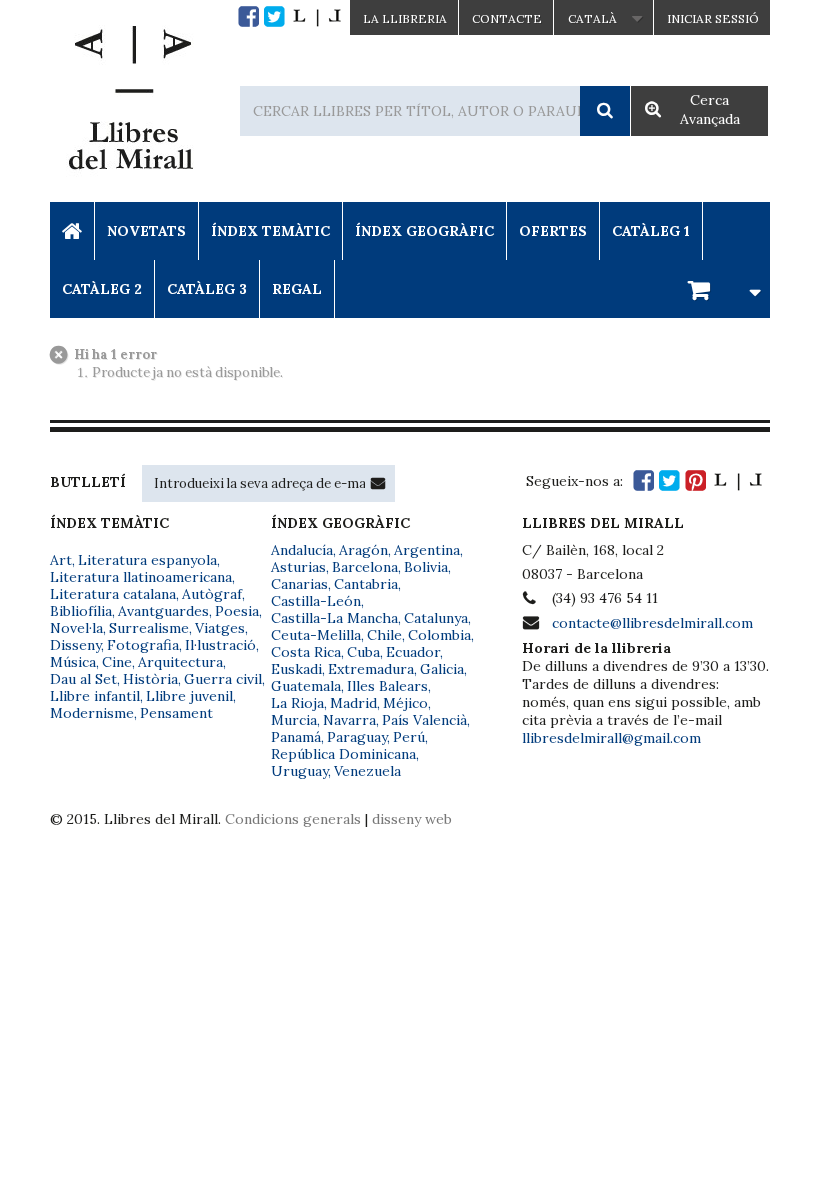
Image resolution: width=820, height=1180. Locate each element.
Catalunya (436, 618)
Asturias (298, 567)
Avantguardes (163, 611)
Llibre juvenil (189, 696)
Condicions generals (293, 819)
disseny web (412, 819)
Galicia (442, 669)
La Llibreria (405, 18)
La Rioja (297, 703)
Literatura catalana (113, 594)
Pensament (176, 713)
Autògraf (212, 594)
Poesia (237, 611)
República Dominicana (343, 754)
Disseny (75, 645)
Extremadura (371, 669)
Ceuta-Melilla (316, 635)
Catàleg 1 (651, 231)
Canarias (299, 584)
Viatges (220, 628)
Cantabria (366, 584)
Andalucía (302, 550)
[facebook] (248, 16)
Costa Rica (306, 652)
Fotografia (143, 645)
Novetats (146, 231)
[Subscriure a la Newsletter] (378, 483)
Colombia (439, 635)
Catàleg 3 (207, 289)
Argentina (427, 550)
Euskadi (296, 669)
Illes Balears (387, 686)
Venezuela (367, 771)
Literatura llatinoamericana (141, 577)
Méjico (405, 703)
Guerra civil (223, 679)
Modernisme (92, 713)
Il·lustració (220, 645)
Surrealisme (149, 628)
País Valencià (424, 720)
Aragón (363, 550)
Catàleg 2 (102, 289)
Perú (409, 737)
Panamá (296, 737)
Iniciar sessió (713, 18)
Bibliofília (81, 611)
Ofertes (553, 231)
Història (150, 679)
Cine (117, 662)
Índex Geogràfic (424, 231)
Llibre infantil (95, 696)
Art (61, 560)
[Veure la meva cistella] (721, 288)
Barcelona (365, 567)
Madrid (353, 703)
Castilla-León (316, 601)
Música (73, 662)
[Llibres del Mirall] (130, 103)
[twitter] (274, 16)
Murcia (294, 720)
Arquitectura (180, 662)
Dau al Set (83, 679)
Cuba (363, 652)
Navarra (349, 720)
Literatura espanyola (147, 560)
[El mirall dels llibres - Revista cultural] (317, 16)
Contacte (507, 18)
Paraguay (357, 737)
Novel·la (76, 628)
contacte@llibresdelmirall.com (652, 623)
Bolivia (426, 567)
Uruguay (299, 771)
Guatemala (306, 686)
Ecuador (413, 652)
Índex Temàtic (270, 231)
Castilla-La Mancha (334, 618)
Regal (297, 289)
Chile (384, 635)
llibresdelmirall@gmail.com (611, 738)
